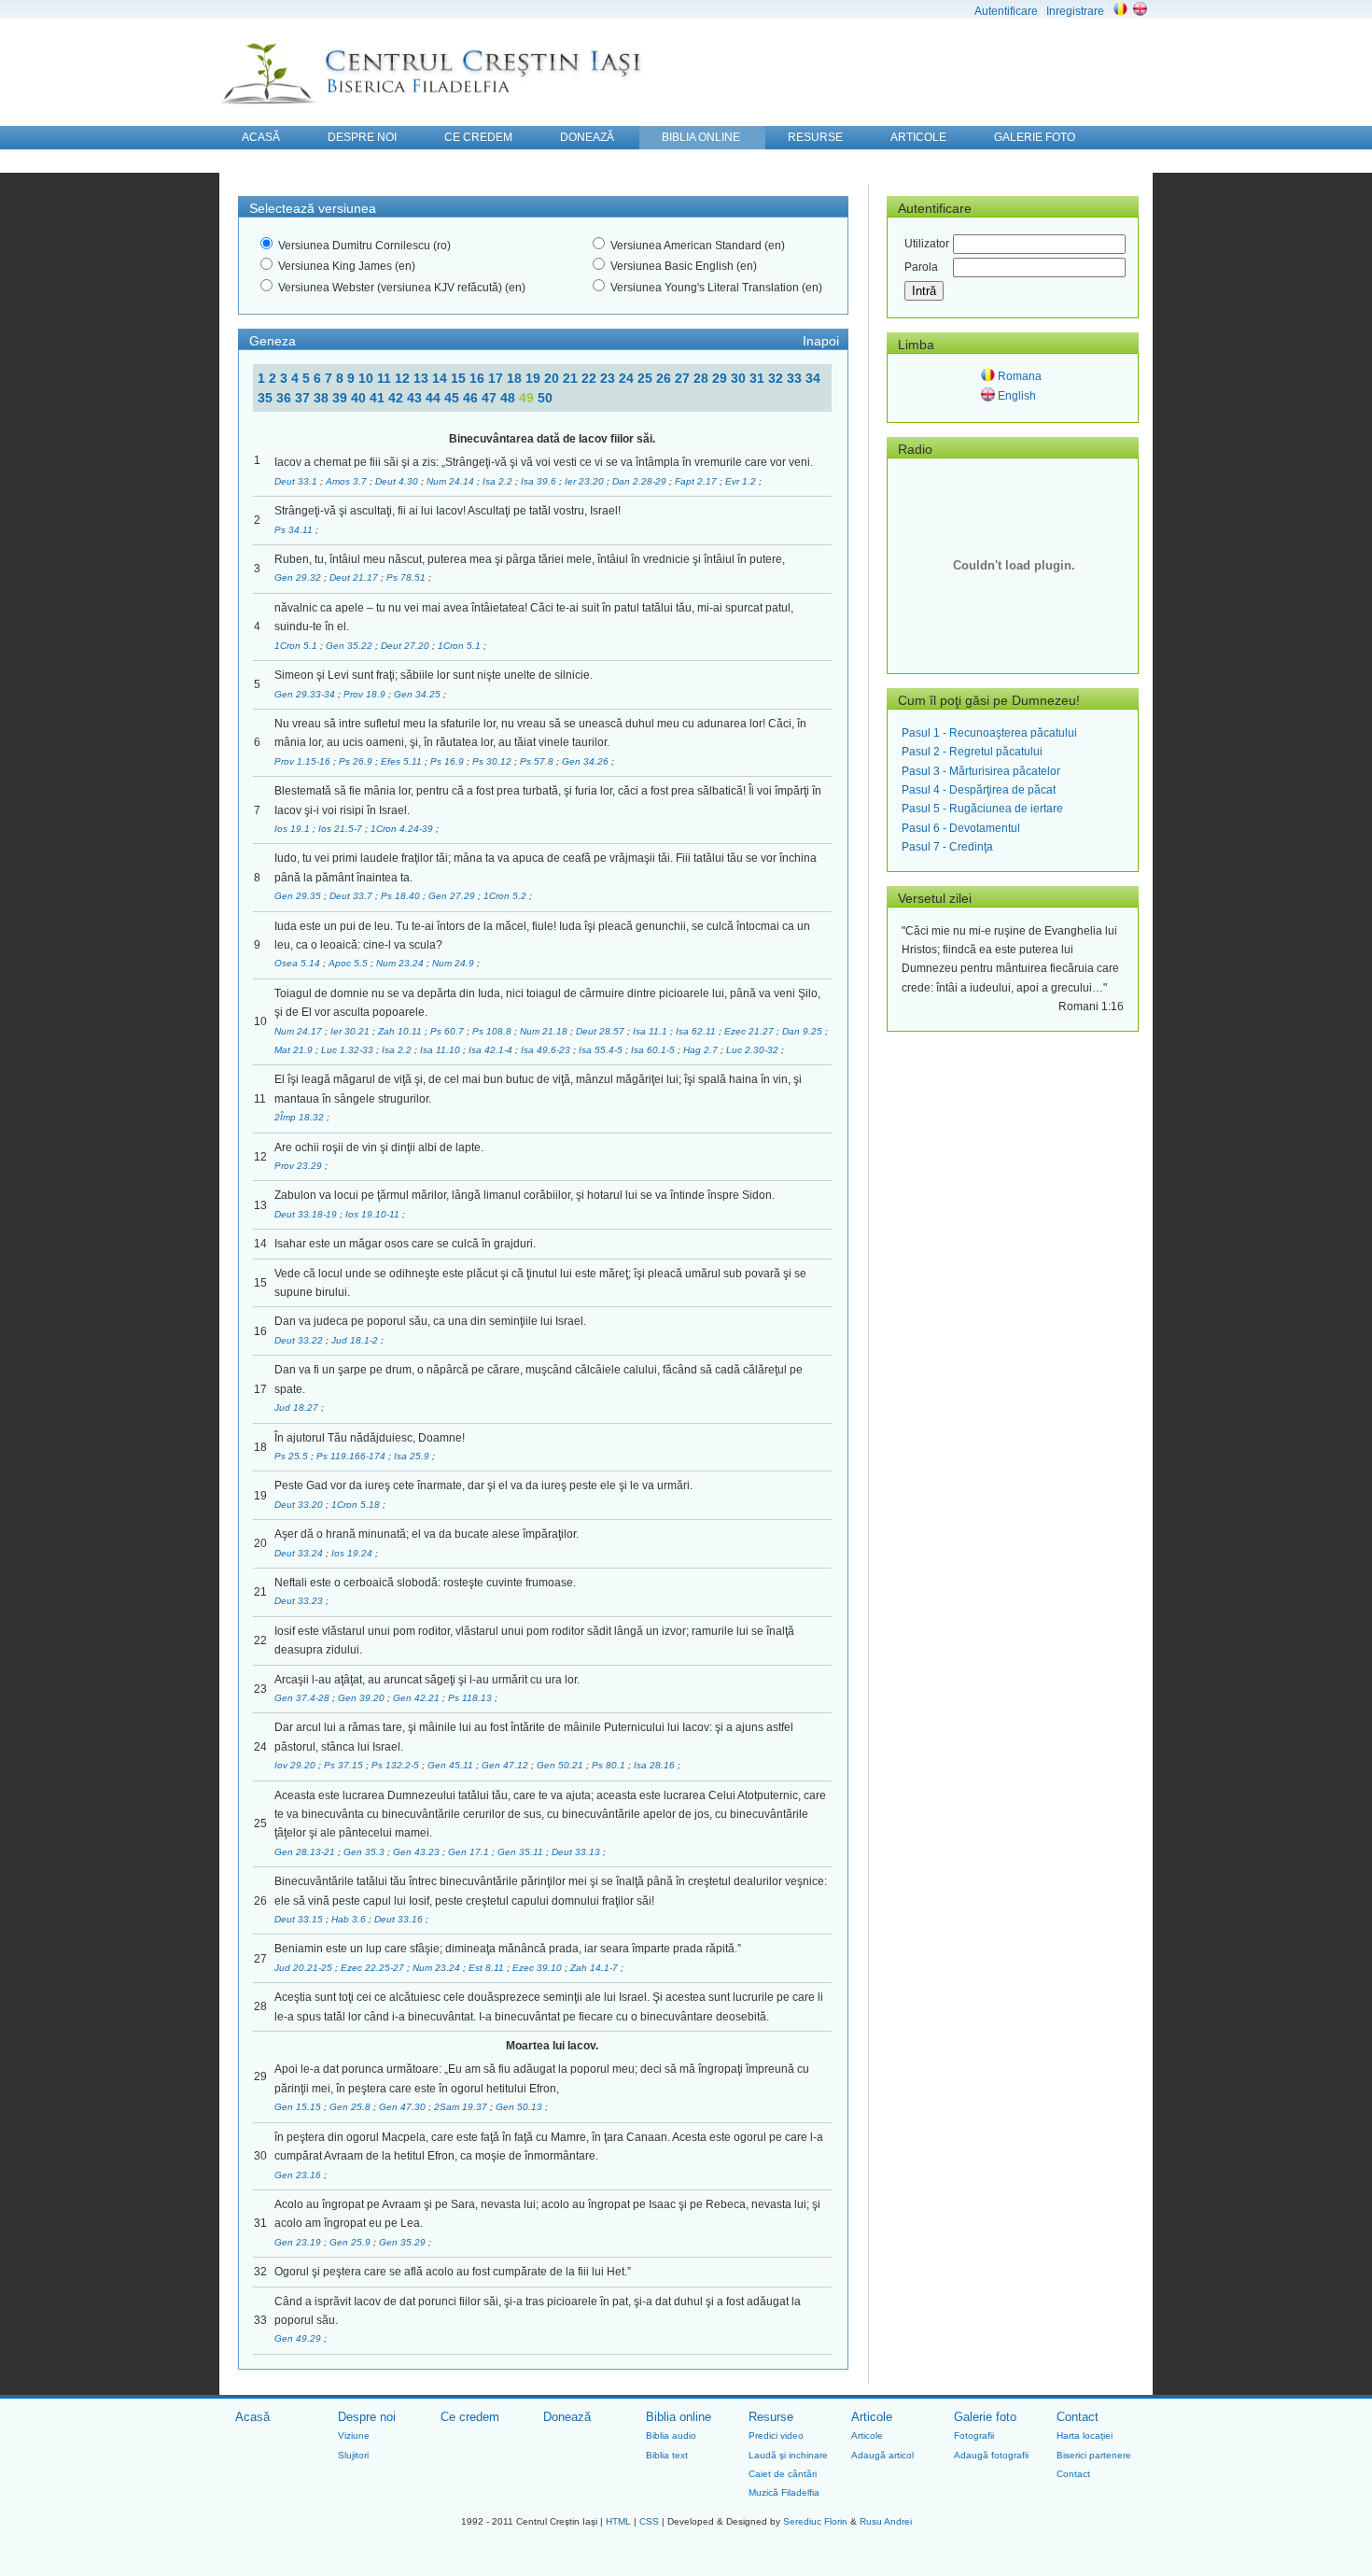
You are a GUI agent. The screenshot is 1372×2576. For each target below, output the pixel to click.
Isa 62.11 (697, 1031)
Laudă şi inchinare (788, 2455)
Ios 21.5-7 (342, 829)
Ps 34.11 (295, 530)
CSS (649, 2521)
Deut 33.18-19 (307, 1214)
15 (460, 378)
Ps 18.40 (402, 896)
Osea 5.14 (299, 963)
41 (379, 398)
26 (665, 378)
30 (740, 378)
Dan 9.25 (804, 1031)
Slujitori (353, 2455)
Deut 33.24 (300, 1553)
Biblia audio (671, 2435)
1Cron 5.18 (357, 1505)
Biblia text (667, 2455)
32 (777, 378)
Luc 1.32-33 (349, 1050)
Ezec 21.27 (750, 1031)
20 (553, 378)
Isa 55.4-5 (602, 1050)
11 (386, 378)
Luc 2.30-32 (754, 1050)
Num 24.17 (300, 1031)
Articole (872, 2417)
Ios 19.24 (353, 1553)
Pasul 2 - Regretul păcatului (972, 752)
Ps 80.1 (610, 1765)
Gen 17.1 (470, 1852)
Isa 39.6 (540, 481)
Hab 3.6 (350, 1919)
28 (703, 378)
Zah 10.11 (401, 1031)
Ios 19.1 (294, 829)
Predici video (776, 2435)
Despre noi (367, 2417)
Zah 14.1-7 (595, 1968)
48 (510, 398)
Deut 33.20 (300, 1505)
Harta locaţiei (1085, 2435)
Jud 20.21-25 (305, 1968)
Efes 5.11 (403, 761)
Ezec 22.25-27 (374, 1968)
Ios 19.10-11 (374, 1214)
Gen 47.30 (404, 2107)
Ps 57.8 (538, 761)
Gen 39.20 (363, 1698)
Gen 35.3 (365, 1852)
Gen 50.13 (520, 2107)
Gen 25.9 (351, 2242)
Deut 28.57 (602, 1031)
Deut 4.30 (398, 481)
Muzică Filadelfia (784, 2492)
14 (441, 378)
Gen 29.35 (299, 896)
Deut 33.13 (577, 1852)
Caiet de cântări (783, 2474)
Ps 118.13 (471, 1698)
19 (535, 378)
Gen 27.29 (453, 896)
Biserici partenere (1094, 2455)
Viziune (354, 2435)
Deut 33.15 (300, 1919)
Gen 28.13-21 (306, 1852)
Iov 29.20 (296, 1765)
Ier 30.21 (351, 1031)
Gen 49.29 (299, 2338)
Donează (567, 2417)
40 (360, 398)
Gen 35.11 (522, 1852)
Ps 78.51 (407, 577)
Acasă (252, 2417)
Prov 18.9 (366, 694)
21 (572, 378)
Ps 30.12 (493, 761)
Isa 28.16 (656, 1765)
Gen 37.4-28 (303, 1698)
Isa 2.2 (499, 481)
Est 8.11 (488, 1968)
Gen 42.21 (418, 1698)
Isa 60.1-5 (654, 1050)
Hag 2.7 (702, 1050)
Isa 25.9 (413, 1456)
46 (472, 398)
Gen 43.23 (418, 1852)
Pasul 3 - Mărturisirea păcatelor (981, 771)
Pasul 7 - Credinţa (947, 847)
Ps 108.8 (493, 1031)
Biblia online (679, 2417)
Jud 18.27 (298, 1408)
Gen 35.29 (404, 2242)
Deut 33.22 (300, 1340)
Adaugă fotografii (991, 2455)
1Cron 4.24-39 (403, 829)
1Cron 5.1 (297, 646)
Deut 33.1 (297, 481)
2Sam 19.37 (462, 2107)
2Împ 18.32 (301, 1117)
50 (545, 398)
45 (454, 398)
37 (304, 398)
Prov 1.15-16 (304, 761)
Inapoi (821, 341)
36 (286, 398)
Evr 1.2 (742, 481)
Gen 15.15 (299, 2107)
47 (491, 398)
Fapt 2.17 (697, 481)
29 (721, 378)
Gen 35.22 (350, 646)
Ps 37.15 (345, 1765)
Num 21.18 (545, 1031)
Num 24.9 (455, 963)
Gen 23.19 (299, 2242)
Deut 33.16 (400, 1919)
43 (416, 398)
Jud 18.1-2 (356, 1340)
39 (342, 398)
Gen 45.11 (452, 1765)
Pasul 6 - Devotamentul (961, 828)
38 (323, 398)
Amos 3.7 (348, 481)
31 (759, 378)
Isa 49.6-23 (547, 1050)
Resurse (771, 2417)
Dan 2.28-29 (641, 481)
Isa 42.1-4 (492, 1050)
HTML (618, 2521)
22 (591, 378)
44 (435, 398)
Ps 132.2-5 (397, 1765)
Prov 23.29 (300, 1166)
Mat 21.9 (295, 1050)
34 (813, 378)
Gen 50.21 (561, 1765)
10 (368, 378)
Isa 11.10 (441, 1050)
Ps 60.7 (448, 1031)
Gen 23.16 (299, 2175)
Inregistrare (1075, 11)
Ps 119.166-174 (352, 1456)
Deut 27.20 (406, 646)
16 (479, 378)
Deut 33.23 (300, 1601)
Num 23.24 (401, 963)
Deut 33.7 (352, 896)
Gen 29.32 (299, 577)
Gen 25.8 (351, 2107)
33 (796, 378)
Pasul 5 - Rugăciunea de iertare (982, 809)
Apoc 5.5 (350, 963)
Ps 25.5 (293, 1456)
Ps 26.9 (357, 761)
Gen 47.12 (506, 1765)
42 (398, 398)
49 (528, 398)
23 (609, 378)
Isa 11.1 (651, 1031)
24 (628, 378)
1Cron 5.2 (506, 896)
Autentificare (1006, 11)
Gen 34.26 (587, 761)
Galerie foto (985, 2417)
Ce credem (470, 2417)
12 (404, 378)
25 (647, 378)
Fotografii (974, 2435)
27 (684, 378)
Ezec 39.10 (539, 1968)
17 (497, 378)
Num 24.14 (452, 481)
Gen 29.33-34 (306, 694)
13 (423, 378)
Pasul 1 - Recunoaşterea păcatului (989, 733)
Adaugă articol (882, 2455)
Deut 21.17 (355, 577)
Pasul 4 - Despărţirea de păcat (979, 790)
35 (267, 398)
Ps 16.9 (448, 761)
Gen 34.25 (419, 694)
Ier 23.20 (586, 481)
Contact (1078, 2417)
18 (516, 378)
